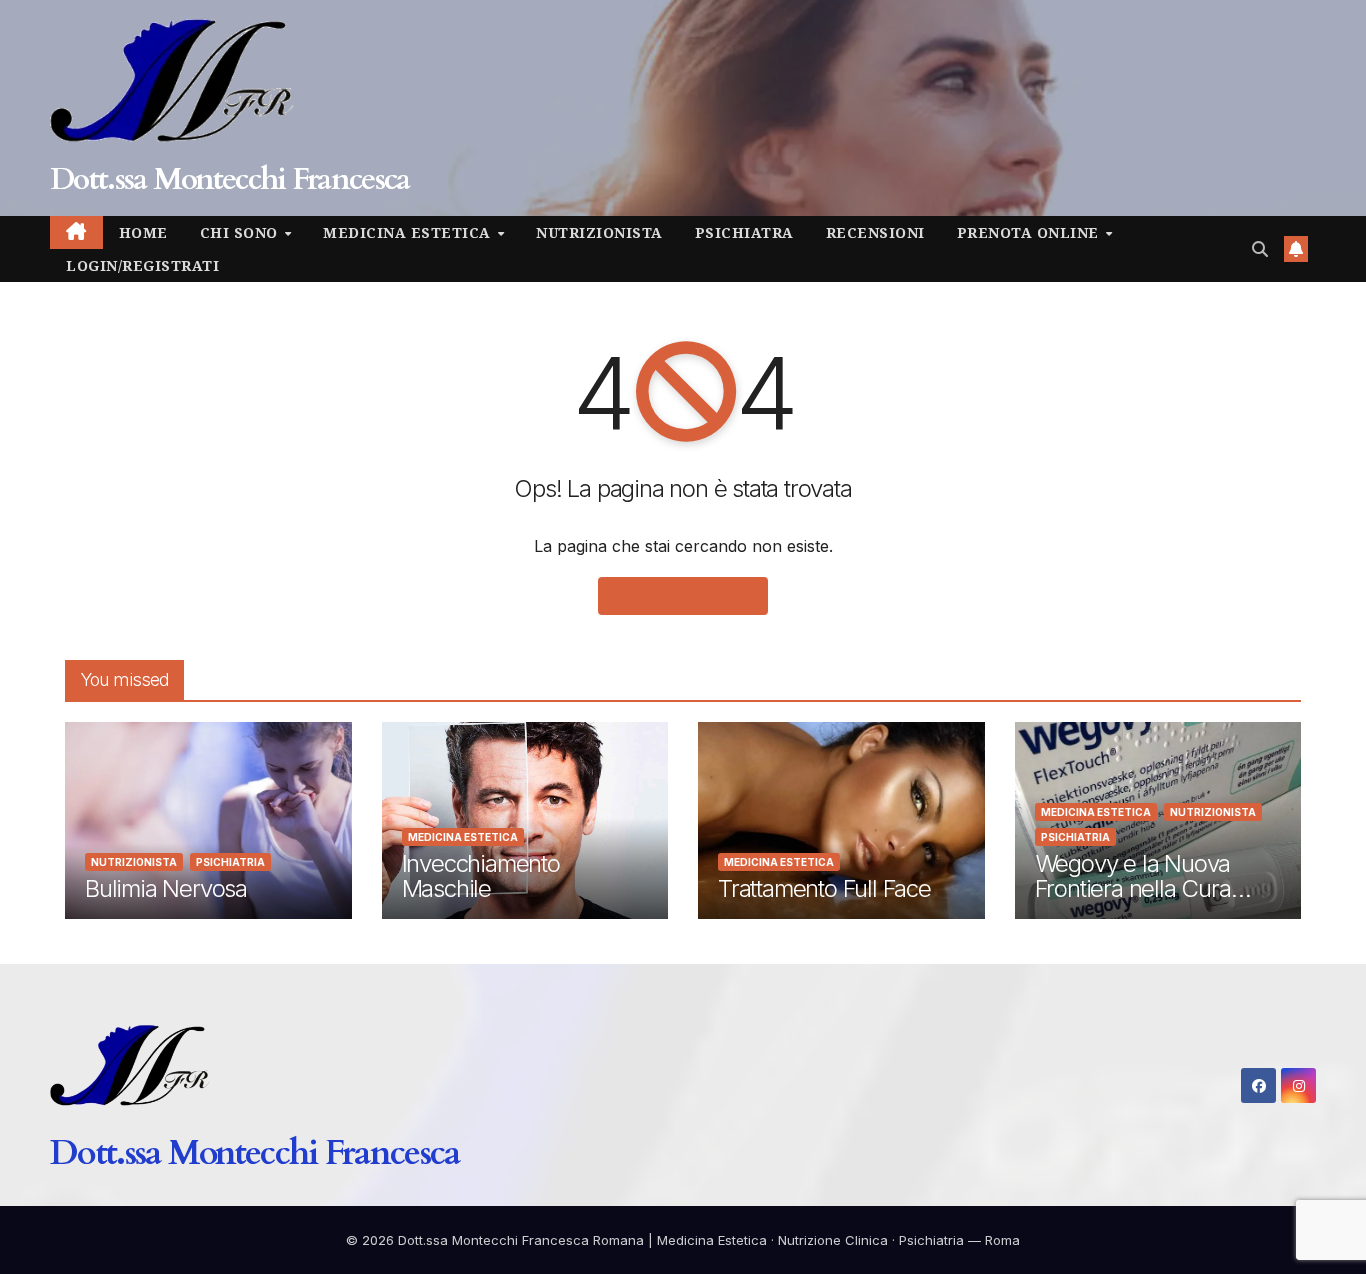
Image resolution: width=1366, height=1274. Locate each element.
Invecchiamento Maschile (481, 876)
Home (143, 232)
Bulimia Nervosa (166, 888)
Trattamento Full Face (824, 888)
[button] (1260, 249)
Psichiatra (744, 232)
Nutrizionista (599, 232)
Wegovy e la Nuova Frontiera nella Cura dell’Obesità (1133, 888)
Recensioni (875, 232)
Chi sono (241, 232)
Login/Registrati (142, 265)
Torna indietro (683, 596)
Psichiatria (230, 862)
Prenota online (1030, 232)
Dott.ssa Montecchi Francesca (229, 179)
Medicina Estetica (409, 232)
